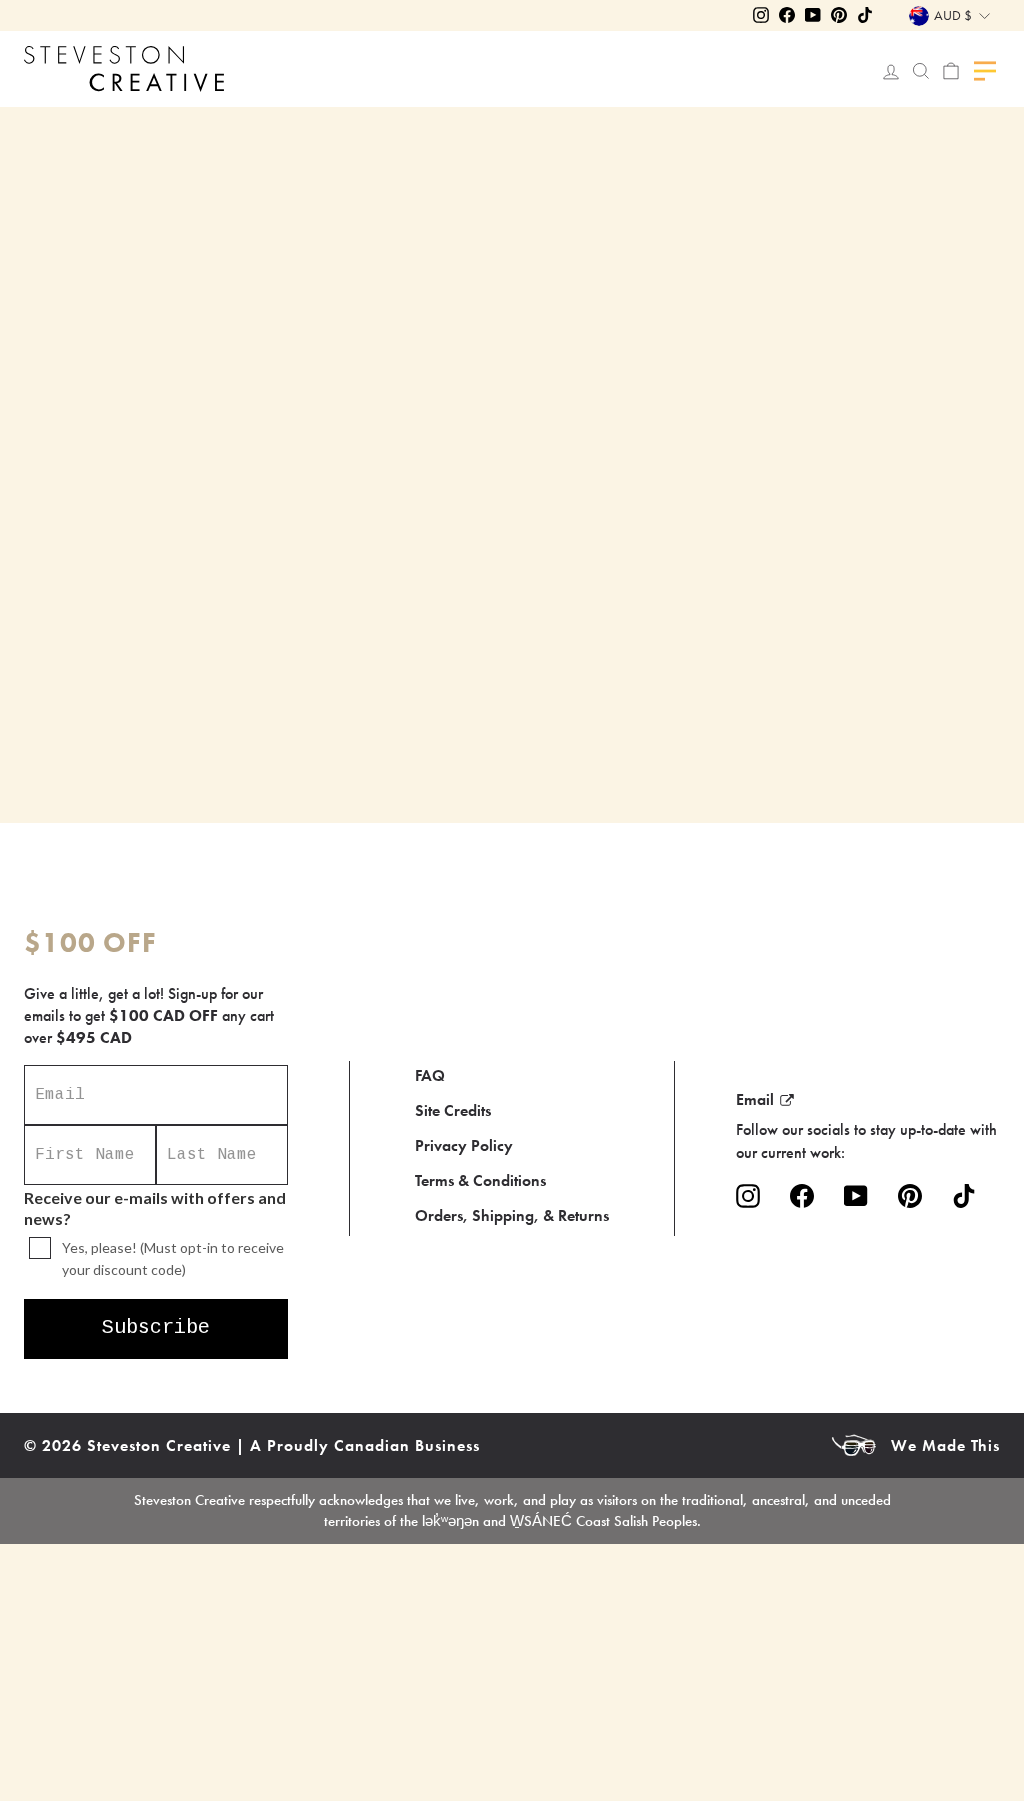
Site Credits (453, 1110)
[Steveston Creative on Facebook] (802, 1195)
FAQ (430, 1075)
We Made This (945, 1445)
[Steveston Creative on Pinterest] (910, 1195)
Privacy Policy (464, 1145)
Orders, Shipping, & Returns (512, 1215)
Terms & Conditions (480, 1180)
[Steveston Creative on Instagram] (748, 1195)
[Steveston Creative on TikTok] (964, 1195)
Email (755, 1099)
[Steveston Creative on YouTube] (856, 1195)
